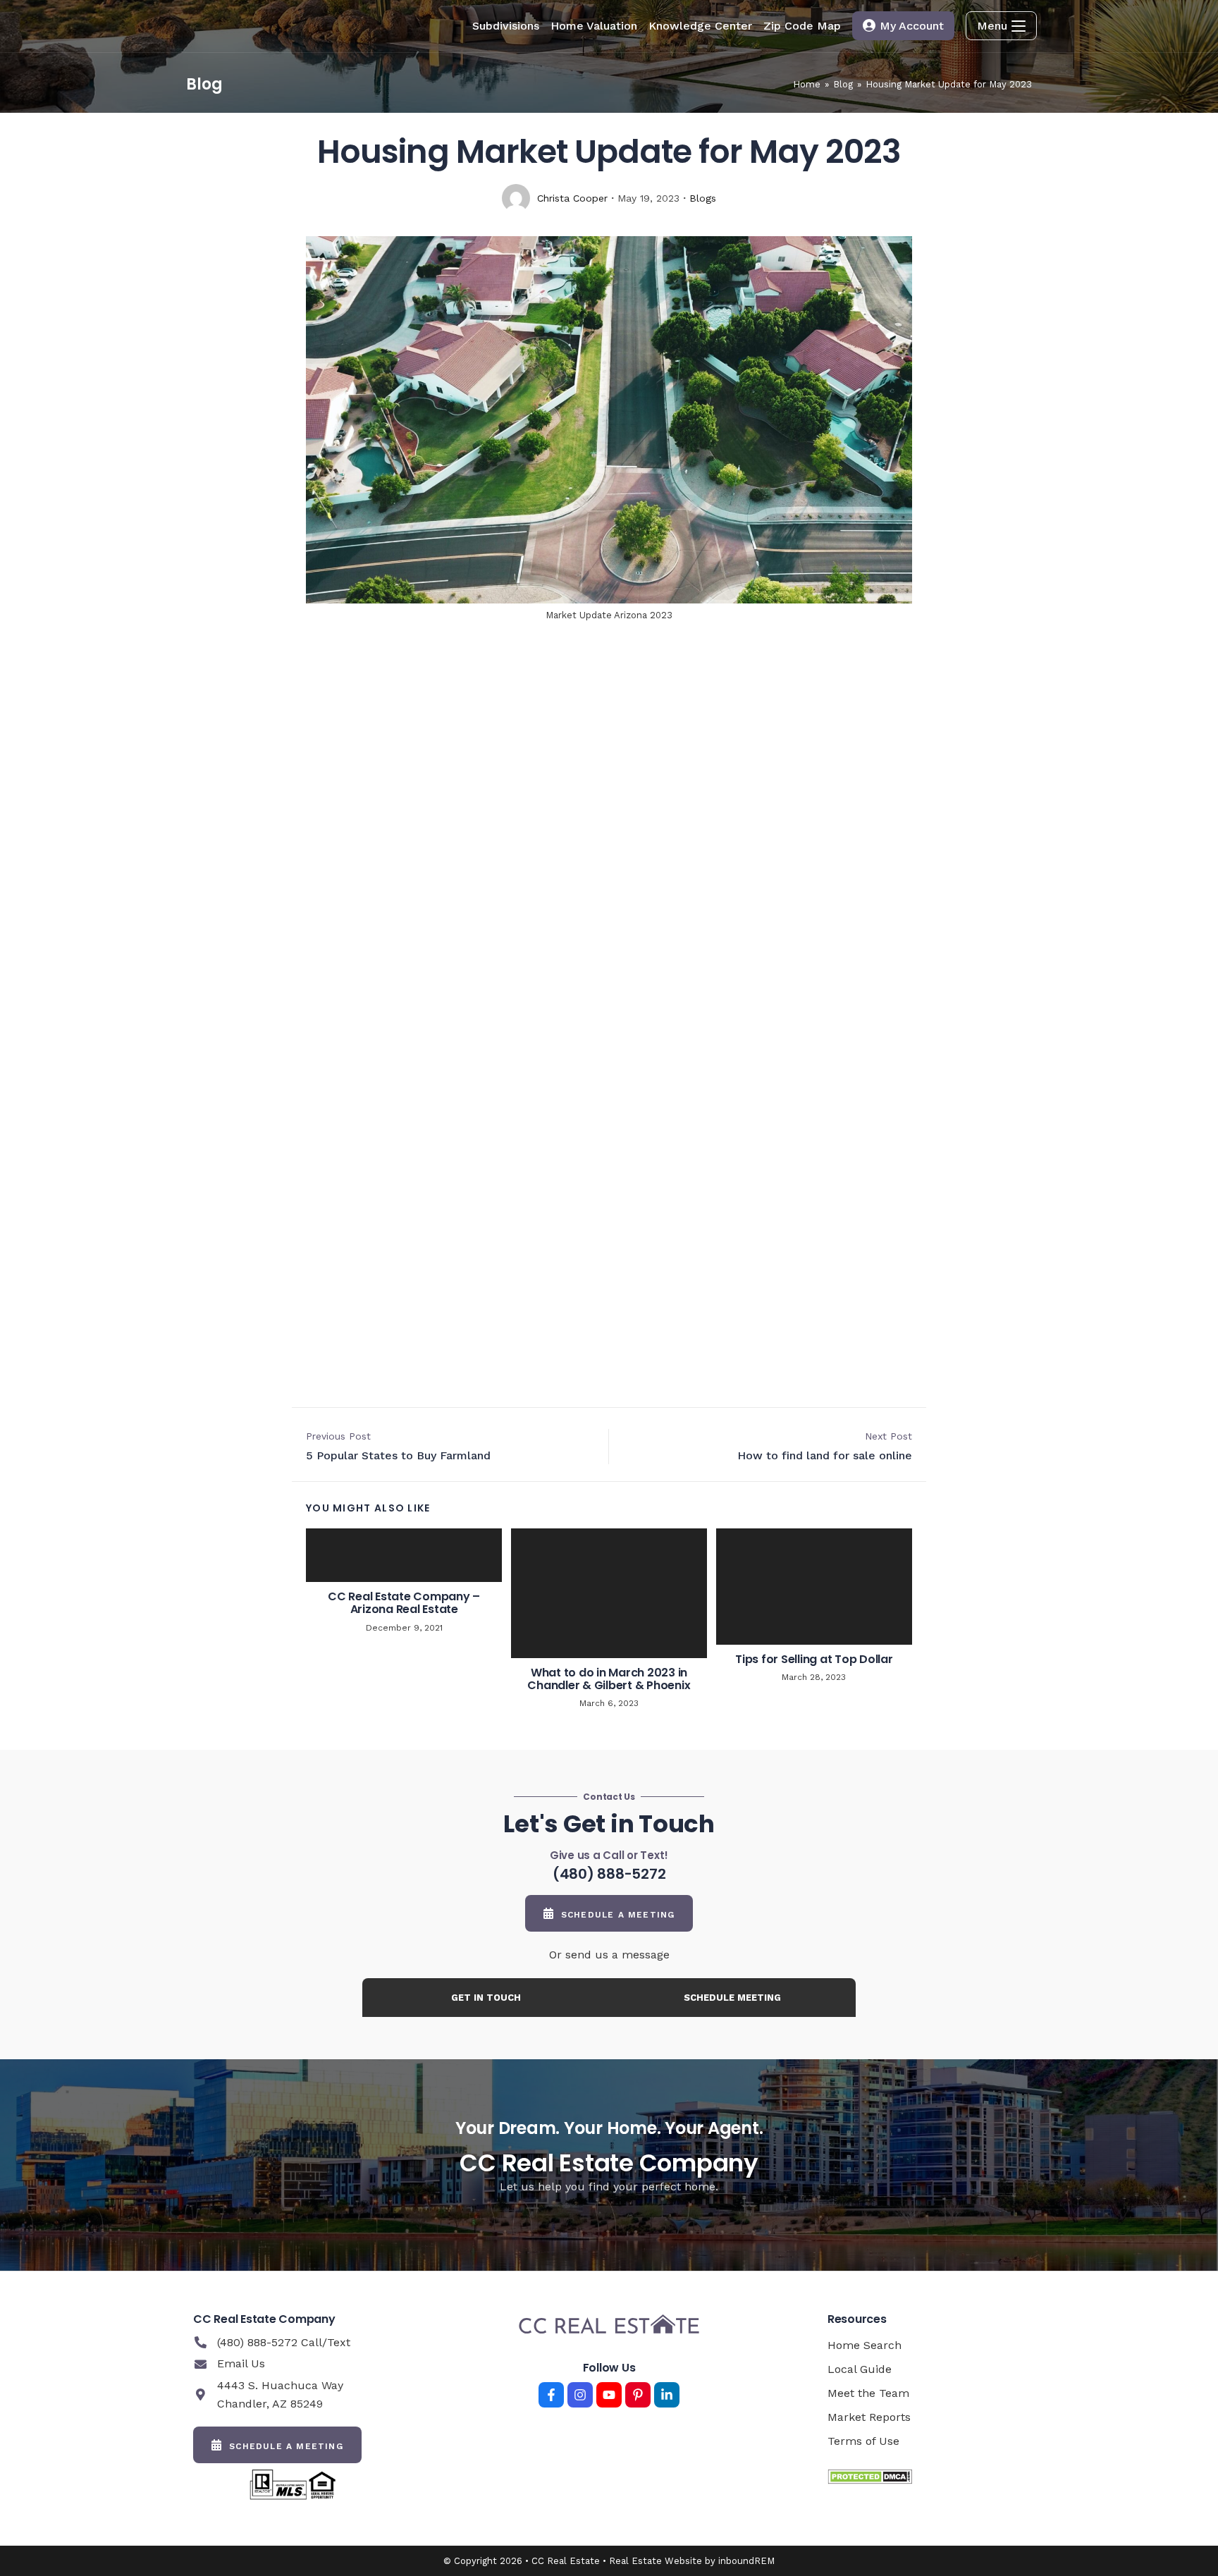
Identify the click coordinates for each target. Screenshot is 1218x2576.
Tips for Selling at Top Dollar (814, 1660)
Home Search (865, 2345)
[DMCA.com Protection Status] (870, 2476)
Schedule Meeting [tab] (732, 1998)
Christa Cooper (572, 198)
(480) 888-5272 (609, 1874)
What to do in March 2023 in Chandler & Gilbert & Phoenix (609, 1679)
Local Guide (860, 2369)
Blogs (703, 198)
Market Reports (869, 2417)
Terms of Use (863, 2441)
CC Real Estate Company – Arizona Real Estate (404, 1603)
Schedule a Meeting (618, 1915)
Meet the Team (868, 2393)
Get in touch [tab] (486, 1998)
